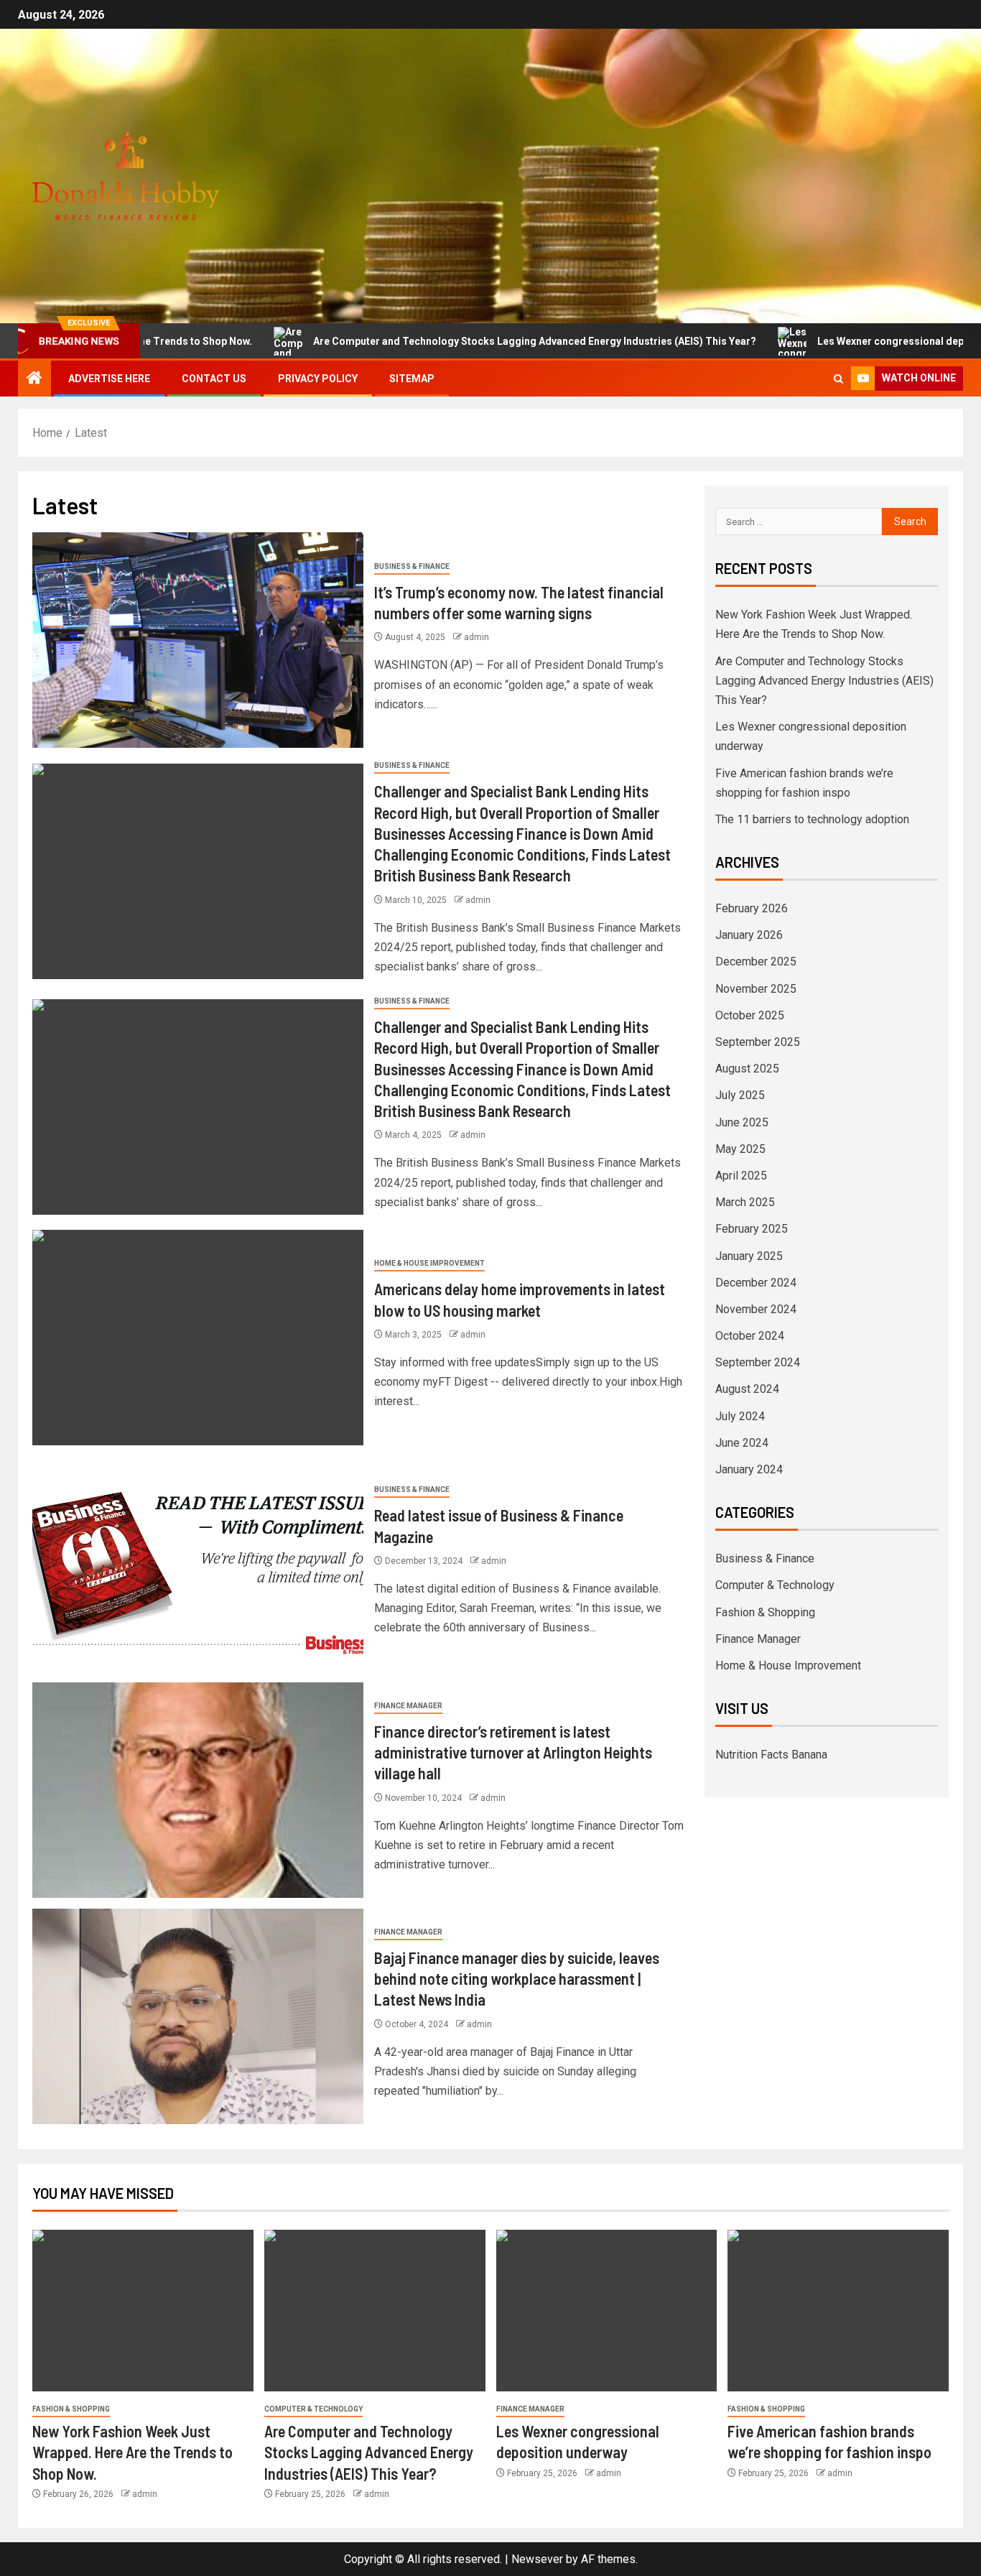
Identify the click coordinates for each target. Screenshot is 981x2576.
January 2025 (749, 1256)
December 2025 (756, 962)
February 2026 (752, 908)
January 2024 (749, 1469)
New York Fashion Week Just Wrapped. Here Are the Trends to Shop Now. (132, 2452)
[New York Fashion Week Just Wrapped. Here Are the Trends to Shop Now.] (143, 2311)
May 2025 (740, 1149)
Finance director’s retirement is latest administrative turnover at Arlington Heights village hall (513, 1752)
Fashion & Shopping (765, 1612)
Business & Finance (412, 566)
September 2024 (758, 1362)
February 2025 (752, 1229)
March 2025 (745, 1202)
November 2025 (756, 989)
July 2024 (740, 1416)
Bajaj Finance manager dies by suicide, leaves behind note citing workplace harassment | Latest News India (517, 1979)
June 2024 (742, 1443)
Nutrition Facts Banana (771, 1755)
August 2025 (747, 1069)
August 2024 (747, 1389)
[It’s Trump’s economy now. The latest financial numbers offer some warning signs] (198, 640)
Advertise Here (109, 379)
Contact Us (214, 379)
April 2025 (741, 1176)
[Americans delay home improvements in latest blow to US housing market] (198, 1338)
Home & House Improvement (429, 1263)
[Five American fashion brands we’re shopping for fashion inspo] (838, 2311)
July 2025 (740, 1095)
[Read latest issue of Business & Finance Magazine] (198, 1564)
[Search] (838, 379)
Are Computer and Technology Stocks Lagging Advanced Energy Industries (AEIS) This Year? (451, 341)
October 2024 (750, 1336)
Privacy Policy (318, 379)
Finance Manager (408, 1706)
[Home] (34, 379)
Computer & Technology (775, 1585)
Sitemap (412, 379)
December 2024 (756, 1283)
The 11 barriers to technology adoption (812, 819)
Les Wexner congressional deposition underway (848, 341)
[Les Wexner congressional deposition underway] (607, 2311)
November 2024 (756, 1309)
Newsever (537, 2559)
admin (476, 637)
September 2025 (758, 1042)
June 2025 (742, 1122)
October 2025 (750, 1015)
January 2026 (749, 935)
